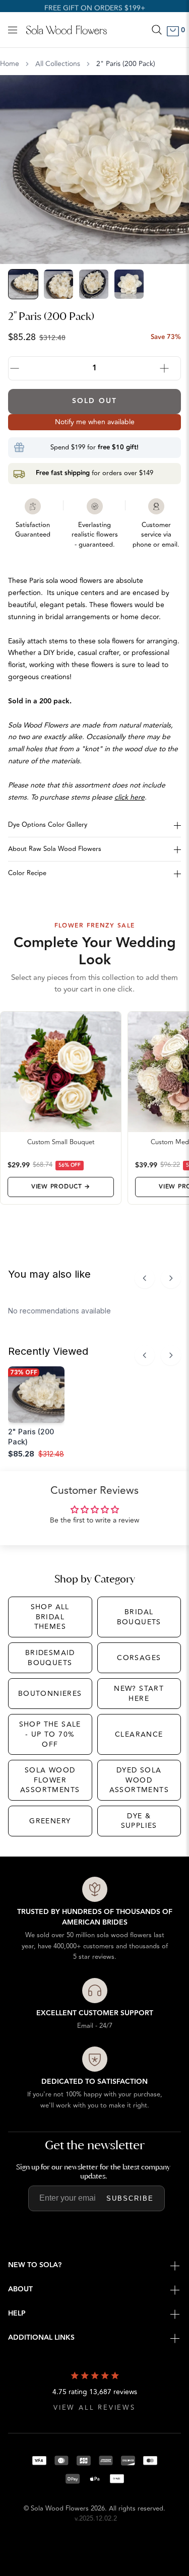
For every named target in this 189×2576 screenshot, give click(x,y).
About (20, 2289)
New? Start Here (139, 1694)
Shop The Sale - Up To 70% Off (50, 1734)
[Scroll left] (145, 1278)
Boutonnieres (50, 1694)
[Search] (157, 30)
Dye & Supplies (139, 1821)
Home (10, 64)
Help (17, 2314)
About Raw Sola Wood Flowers (55, 849)
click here (130, 797)
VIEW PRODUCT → (61, 1187)
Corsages (139, 1658)
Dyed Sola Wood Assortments (139, 1780)
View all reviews (94, 2408)
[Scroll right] (171, 1278)
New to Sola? (35, 2265)
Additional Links (41, 2338)
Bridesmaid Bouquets (50, 1658)
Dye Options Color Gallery (48, 825)
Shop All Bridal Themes (50, 1617)
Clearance (139, 1734)
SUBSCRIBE (130, 2198)
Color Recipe (27, 873)
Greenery (50, 1821)
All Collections (58, 64)
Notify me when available (95, 422)
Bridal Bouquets (139, 1617)
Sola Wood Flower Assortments (50, 1780)
